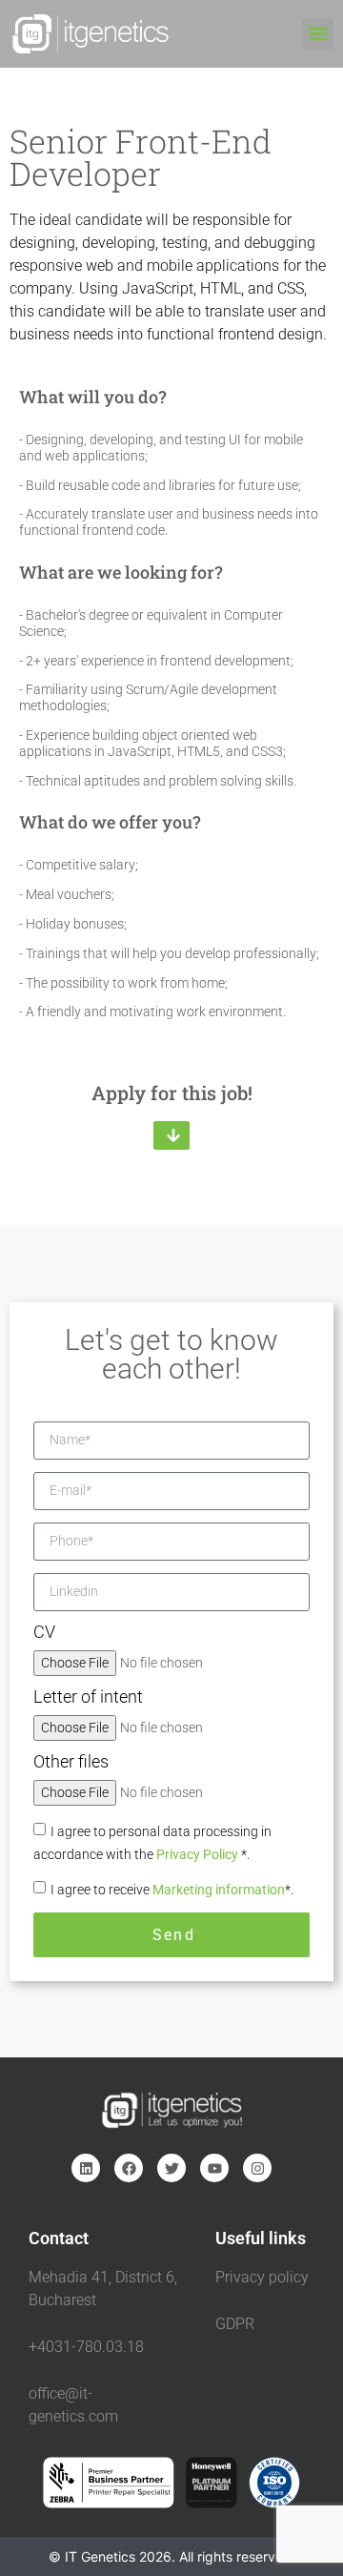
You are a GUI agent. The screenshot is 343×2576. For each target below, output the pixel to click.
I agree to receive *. (172, 1890)
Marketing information (219, 1890)
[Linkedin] (86, 2168)
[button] (318, 34)
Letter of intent (88, 1697)
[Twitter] (171, 2168)
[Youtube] (214, 2168)
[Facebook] (129, 2168)
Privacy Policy (199, 1854)
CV (44, 1633)
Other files (71, 1762)
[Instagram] (257, 2168)
